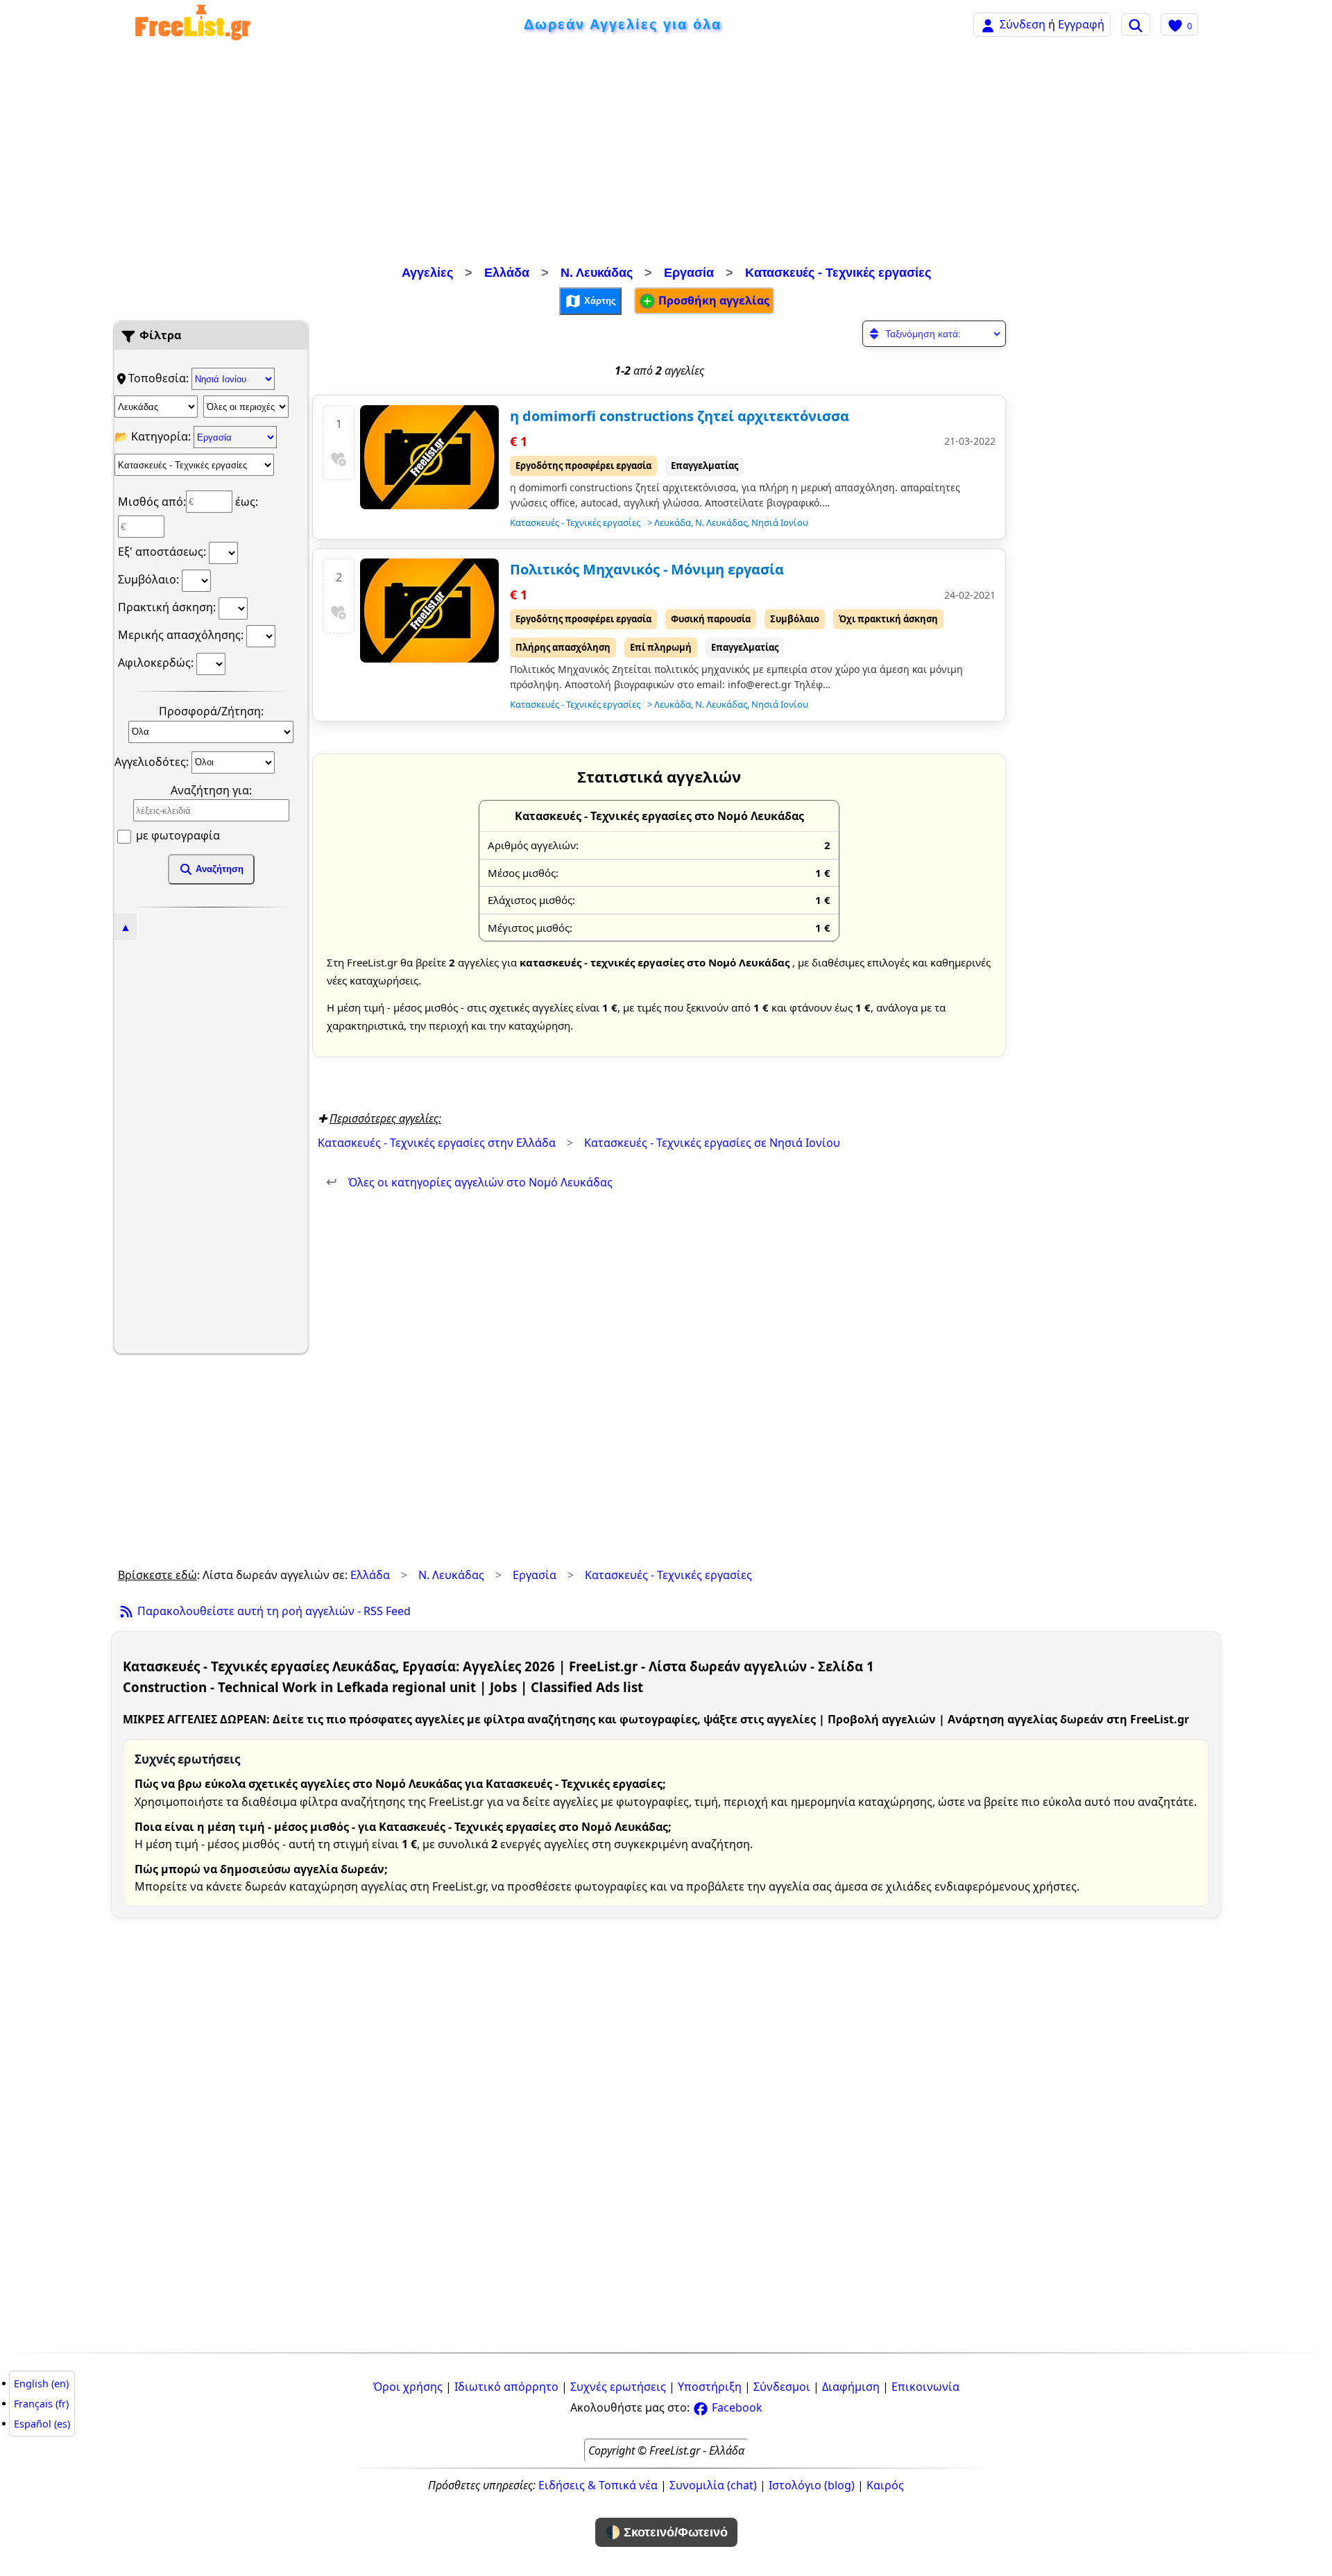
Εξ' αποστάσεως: (163, 552)
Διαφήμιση (851, 2387)
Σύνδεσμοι (782, 2387)
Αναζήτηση (218, 869)
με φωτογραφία (177, 835)
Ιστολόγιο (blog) (812, 2485)
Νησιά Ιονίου (780, 522)
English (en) (41, 2383)
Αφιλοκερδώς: (157, 663)
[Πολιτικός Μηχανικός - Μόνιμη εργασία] (429, 611)
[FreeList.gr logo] (193, 25)
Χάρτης (599, 300)
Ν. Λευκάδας (597, 273)
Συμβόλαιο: (150, 579)
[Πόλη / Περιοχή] (246, 407)
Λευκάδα (673, 522)
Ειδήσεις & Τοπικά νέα (598, 2485)
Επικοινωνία (925, 2387)
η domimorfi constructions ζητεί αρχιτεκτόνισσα (680, 416)
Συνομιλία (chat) (713, 2485)
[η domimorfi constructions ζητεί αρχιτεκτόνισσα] (429, 457)
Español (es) (42, 2424)
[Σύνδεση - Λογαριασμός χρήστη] (988, 24)
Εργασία (689, 273)
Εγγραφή (1081, 24)
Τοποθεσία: (160, 378)
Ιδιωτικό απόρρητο (506, 2387)
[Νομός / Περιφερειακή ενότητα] (156, 407)
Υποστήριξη (710, 2387)
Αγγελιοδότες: (153, 761)
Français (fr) (41, 2404)
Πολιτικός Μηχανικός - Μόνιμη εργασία (647, 569)
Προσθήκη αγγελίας (712, 300)
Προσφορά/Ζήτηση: (211, 711)
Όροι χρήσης (408, 2387)
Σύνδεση (1023, 24)
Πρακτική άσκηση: (168, 607)
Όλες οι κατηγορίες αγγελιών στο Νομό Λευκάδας (469, 1182)
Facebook (736, 2407)
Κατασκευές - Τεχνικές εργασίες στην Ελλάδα (437, 1143)
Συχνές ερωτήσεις (618, 2387)
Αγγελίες (427, 273)
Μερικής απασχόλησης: (182, 635)
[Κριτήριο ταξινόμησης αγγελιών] (934, 334)
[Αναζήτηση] (1136, 24)
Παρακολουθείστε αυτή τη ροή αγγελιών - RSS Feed (273, 1611)
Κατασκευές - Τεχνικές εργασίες (838, 273)
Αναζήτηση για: (211, 790)
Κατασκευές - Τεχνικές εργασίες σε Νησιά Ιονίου (712, 1143)
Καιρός (885, 2485)
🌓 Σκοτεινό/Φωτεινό (666, 2532)
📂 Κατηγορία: (154, 436)
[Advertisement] (666, 156)
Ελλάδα (507, 273)
